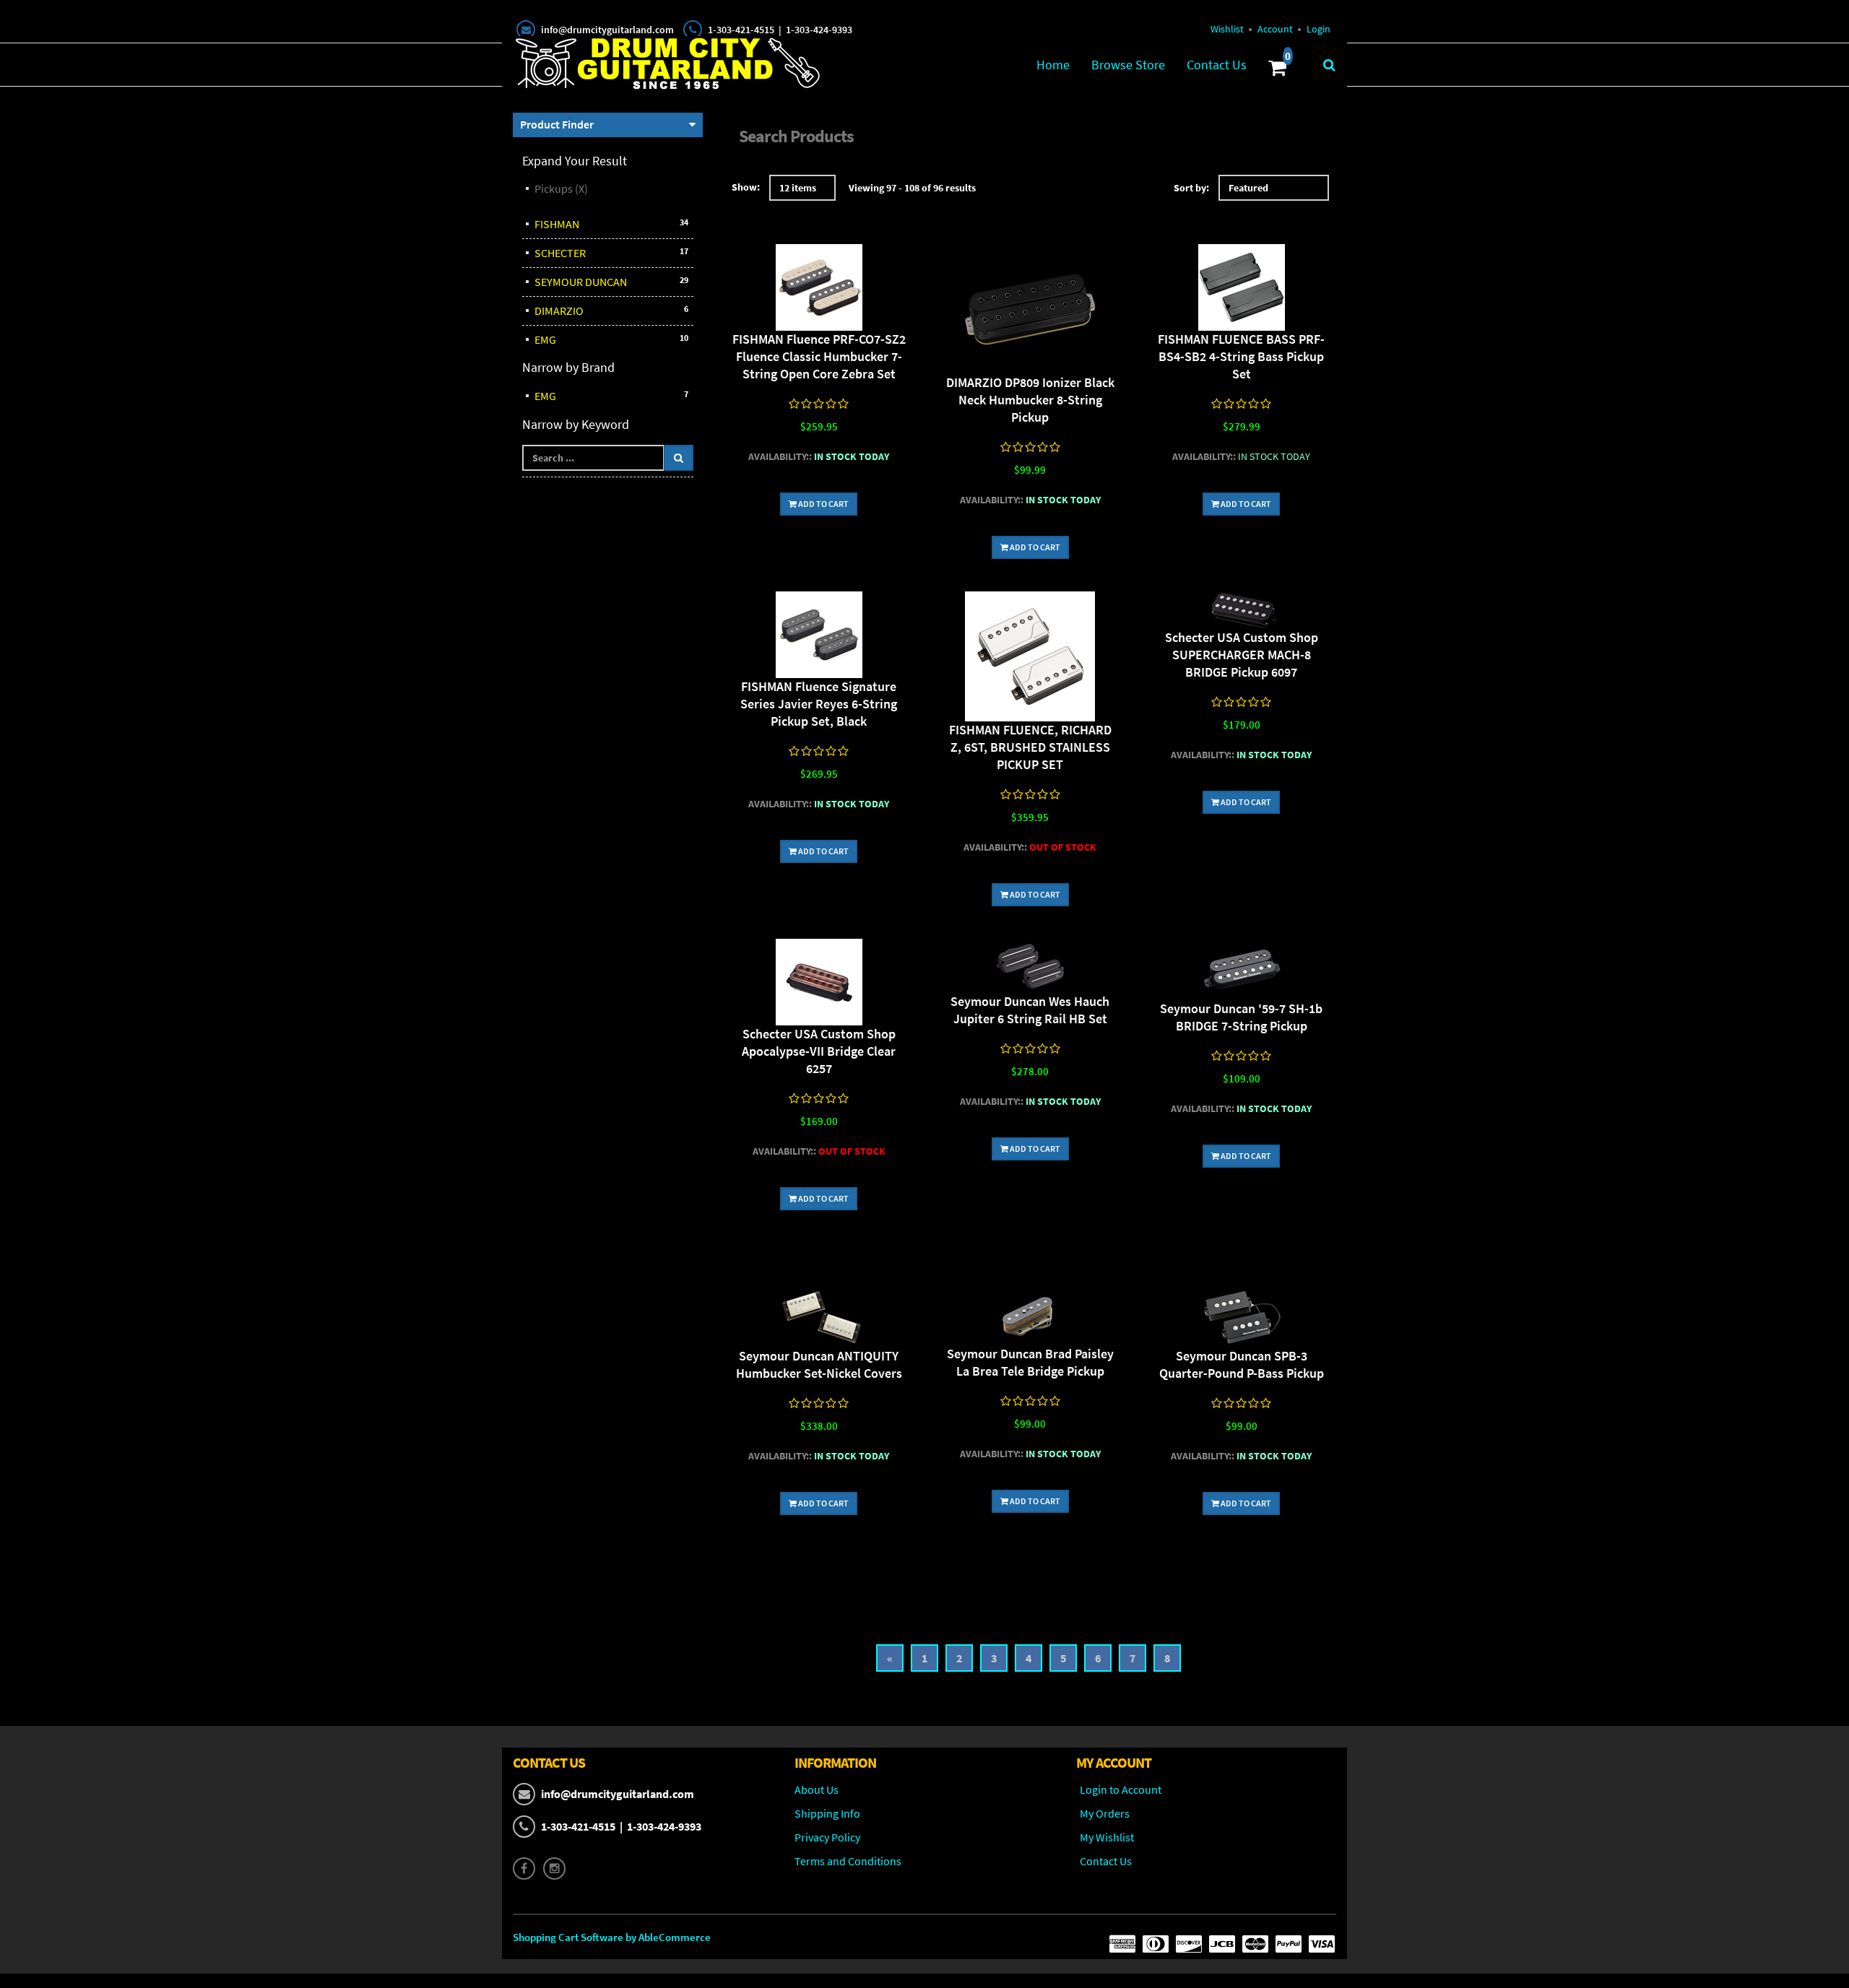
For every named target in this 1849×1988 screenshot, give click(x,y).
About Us (817, 1789)
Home (1053, 65)
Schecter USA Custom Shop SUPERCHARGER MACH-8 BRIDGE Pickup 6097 (1242, 655)
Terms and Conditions (848, 1861)
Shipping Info (827, 1813)
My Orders (1105, 1813)
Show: (746, 187)
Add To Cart (823, 504)
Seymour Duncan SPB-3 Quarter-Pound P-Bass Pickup (1242, 1364)
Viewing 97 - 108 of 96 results (912, 188)
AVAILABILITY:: (780, 456)
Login (1318, 29)
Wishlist (1227, 29)
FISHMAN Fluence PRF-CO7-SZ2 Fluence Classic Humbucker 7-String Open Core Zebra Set (819, 356)
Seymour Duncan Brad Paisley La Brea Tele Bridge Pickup (1030, 1362)
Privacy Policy (827, 1837)
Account (1275, 29)
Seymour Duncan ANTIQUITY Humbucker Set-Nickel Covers (819, 1364)
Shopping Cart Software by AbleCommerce (612, 1937)
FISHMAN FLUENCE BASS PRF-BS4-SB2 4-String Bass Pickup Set (1241, 356)
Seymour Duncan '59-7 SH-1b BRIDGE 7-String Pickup (1241, 1017)
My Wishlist (1107, 1837)
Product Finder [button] (557, 124)
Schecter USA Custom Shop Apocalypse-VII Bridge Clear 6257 (819, 1051)
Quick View (819, 289)
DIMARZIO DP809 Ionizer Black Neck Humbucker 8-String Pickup (1030, 400)
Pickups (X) (561, 188)
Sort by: (1191, 188)
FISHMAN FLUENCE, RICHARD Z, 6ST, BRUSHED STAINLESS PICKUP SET (1030, 747)
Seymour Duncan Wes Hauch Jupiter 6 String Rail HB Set (1030, 1010)
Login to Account (1121, 1789)
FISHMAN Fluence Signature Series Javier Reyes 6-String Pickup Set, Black (819, 704)
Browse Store (1128, 65)
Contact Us (1217, 65)
